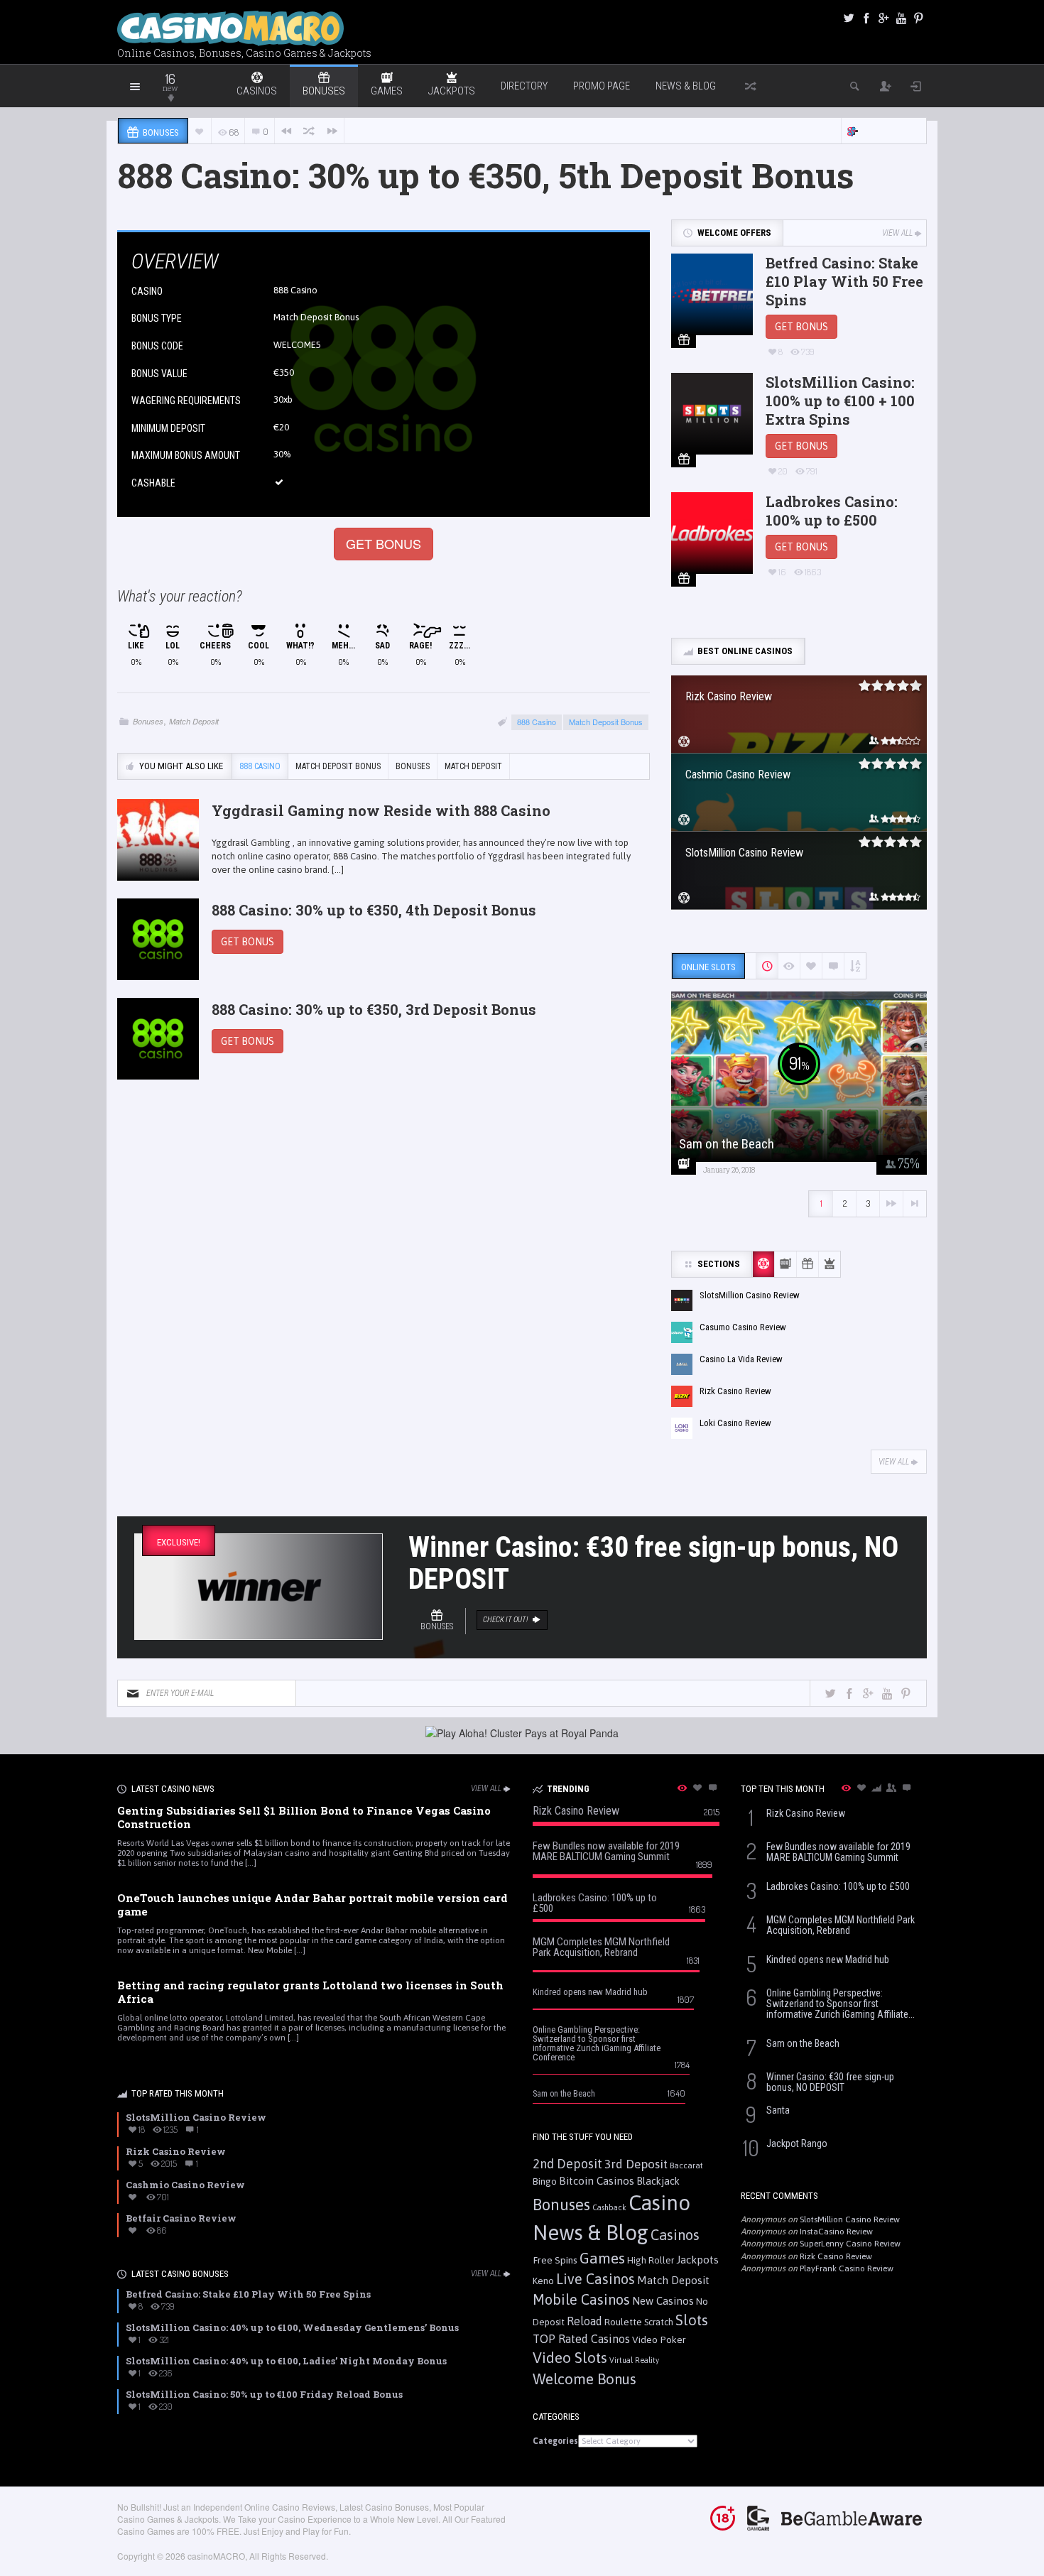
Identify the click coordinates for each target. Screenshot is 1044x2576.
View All (897, 233)
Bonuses (148, 721)
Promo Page (602, 86)
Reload (584, 2321)
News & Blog (686, 86)
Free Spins (555, 2260)
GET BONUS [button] (384, 543)
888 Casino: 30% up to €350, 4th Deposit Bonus (374, 910)
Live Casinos (596, 2279)
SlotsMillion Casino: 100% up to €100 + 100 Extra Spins (840, 401)
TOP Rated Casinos (581, 2339)
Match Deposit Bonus (606, 722)
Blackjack (658, 2181)
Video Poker (659, 2339)
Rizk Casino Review (836, 2256)
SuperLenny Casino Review (850, 2244)
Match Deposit (194, 721)
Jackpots (697, 2260)
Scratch (659, 2322)
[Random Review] (309, 131)
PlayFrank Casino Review (847, 2268)
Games (602, 2258)
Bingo (545, 2181)
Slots (692, 2320)
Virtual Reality (634, 2360)
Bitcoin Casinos (597, 2181)
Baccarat (686, 2165)
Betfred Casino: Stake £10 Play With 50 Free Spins (844, 281)
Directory (524, 86)
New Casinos (663, 2301)
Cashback (609, 2207)
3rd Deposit (636, 2164)
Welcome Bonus (584, 2379)
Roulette (623, 2322)
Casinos (675, 2235)
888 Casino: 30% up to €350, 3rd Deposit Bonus (374, 1009)
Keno (543, 2281)
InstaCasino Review (836, 2232)
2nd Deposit (567, 2164)
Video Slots (570, 2358)
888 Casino (295, 290)
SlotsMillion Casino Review (850, 2219)
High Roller (651, 2260)
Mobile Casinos (581, 2299)
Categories (555, 2441)
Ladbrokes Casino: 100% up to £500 (832, 511)
